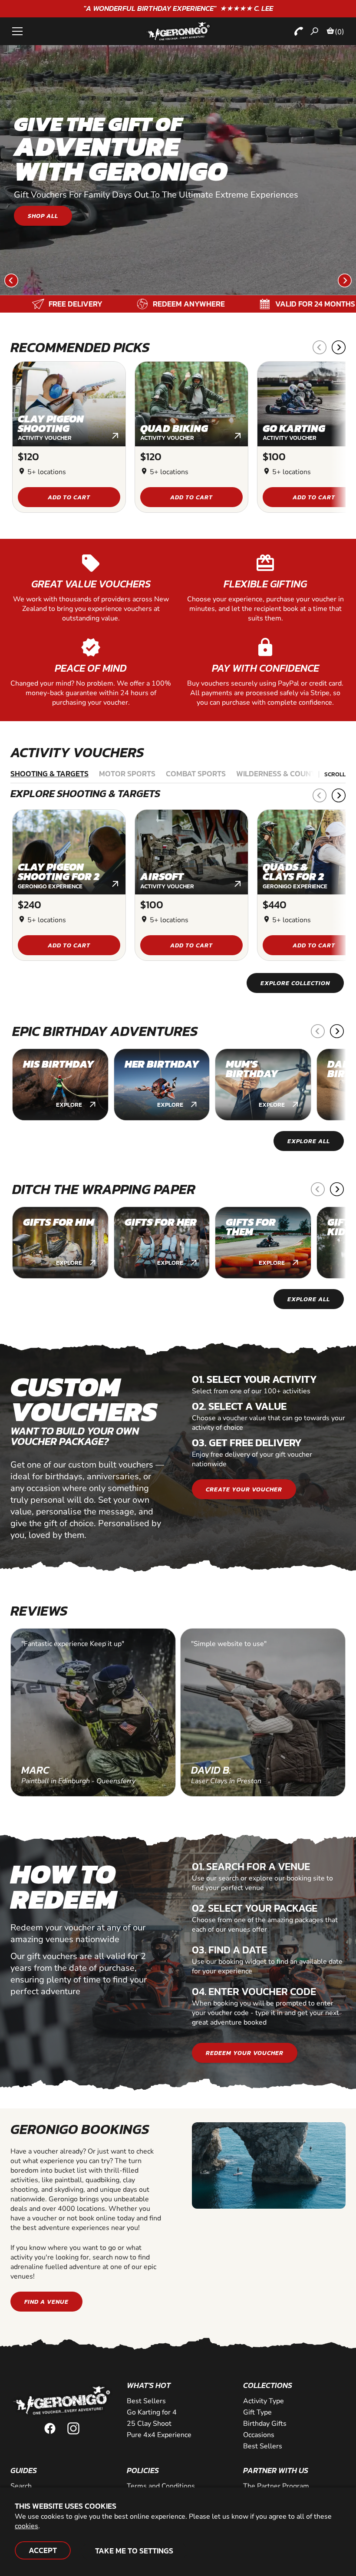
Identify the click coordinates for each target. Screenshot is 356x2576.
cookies (26, 2526)
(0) (340, 32)
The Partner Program (276, 2486)
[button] (11, 286)
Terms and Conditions (161, 2486)
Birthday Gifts (265, 2424)
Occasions (259, 2435)
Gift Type (257, 2412)
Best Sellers (263, 2446)
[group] (60, 1085)
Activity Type (264, 2401)
